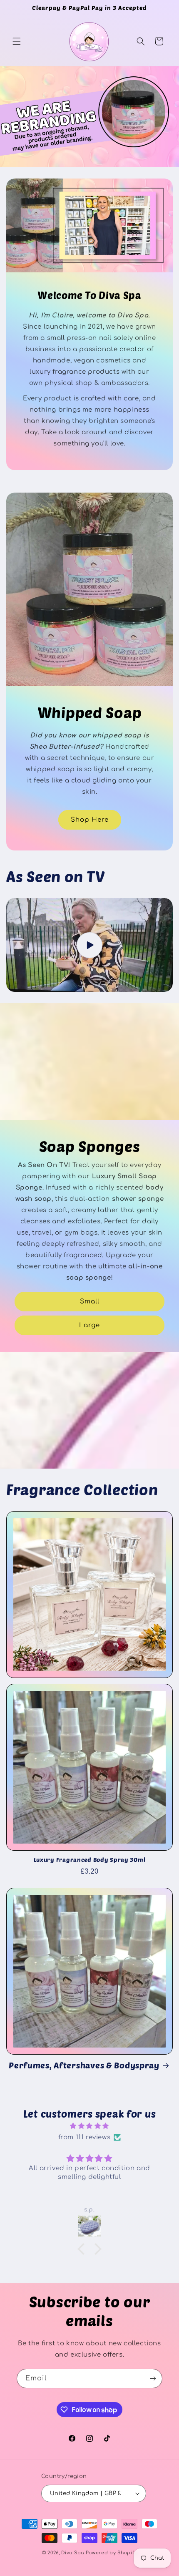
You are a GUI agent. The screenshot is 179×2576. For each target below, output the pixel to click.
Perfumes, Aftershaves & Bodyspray (84, 2065)
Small (90, 1302)
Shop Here (90, 820)
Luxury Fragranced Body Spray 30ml (90, 1860)
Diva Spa (73, 2553)
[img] (89, 2126)
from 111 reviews (85, 2137)
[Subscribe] (153, 2379)
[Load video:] (89, 945)
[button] (17, 41)
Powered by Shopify (112, 2553)
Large (89, 1325)
